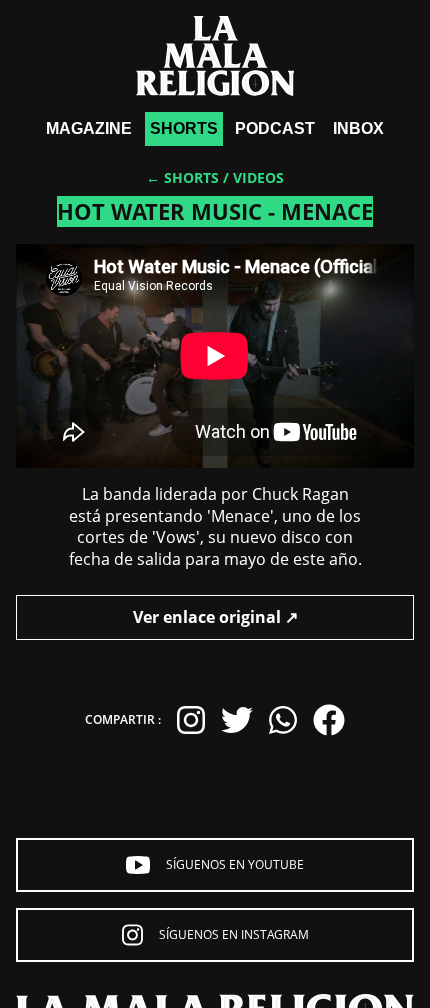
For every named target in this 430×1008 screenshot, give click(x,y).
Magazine (89, 128)
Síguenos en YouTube (235, 864)
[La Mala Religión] (215, 56)
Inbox (358, 128)
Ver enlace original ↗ (215, 617)
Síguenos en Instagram (234, 934)
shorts (184, 128)
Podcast (275, 128)
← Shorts (182, 177)
